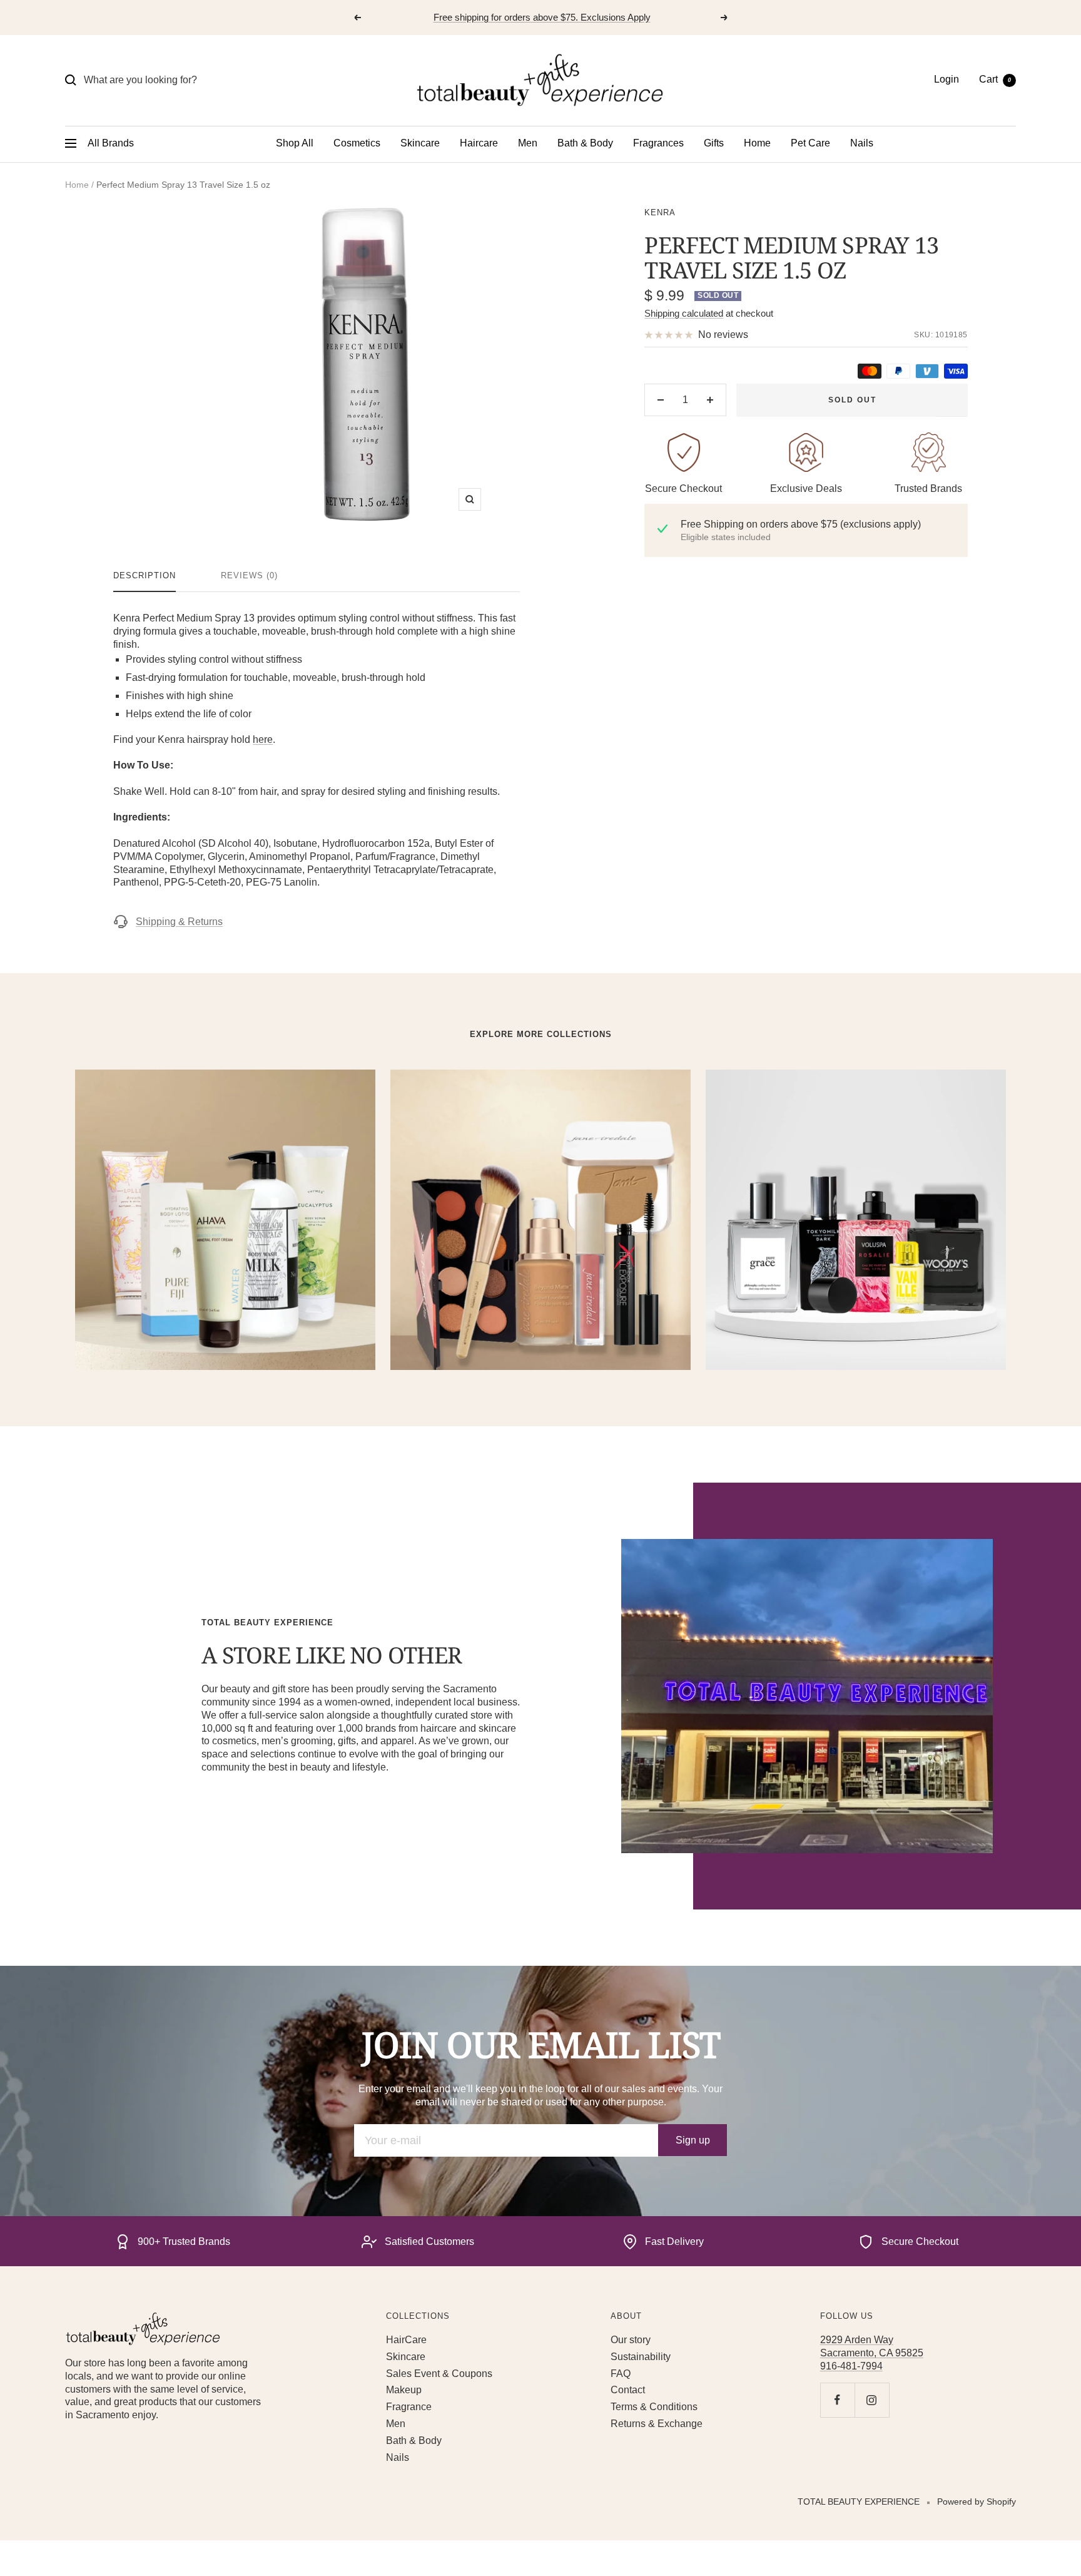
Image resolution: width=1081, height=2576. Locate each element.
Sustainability (641, 2357)
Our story (631, 2340)
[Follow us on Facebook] (837, 2400)
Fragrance (409, 2407)
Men (528, 143)
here (263, 739)
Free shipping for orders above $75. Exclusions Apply (542, 17)
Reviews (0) (249, 575)
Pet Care (810, 143)
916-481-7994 (851, 2366)
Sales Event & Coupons (439, 2374)
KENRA (660, 212)
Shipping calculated (684, 313)
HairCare (406, 2340)
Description (145, 575)
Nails (862, 143)
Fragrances (658, 143)
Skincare (420, 143)
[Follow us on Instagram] (872, 2400)
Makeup (404, 2390)
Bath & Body (585, 143)
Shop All (295, 143)
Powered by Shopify (977, 2502)
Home (757, 143)
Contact (628, 2390)
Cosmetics (357, 143)
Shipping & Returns (179, 922)
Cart (995, 79)
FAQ (621, 2374)
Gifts (714, 143)
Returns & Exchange (657, 2424)
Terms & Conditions (654, 2407)
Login (947, 79)
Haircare (479, 143)
